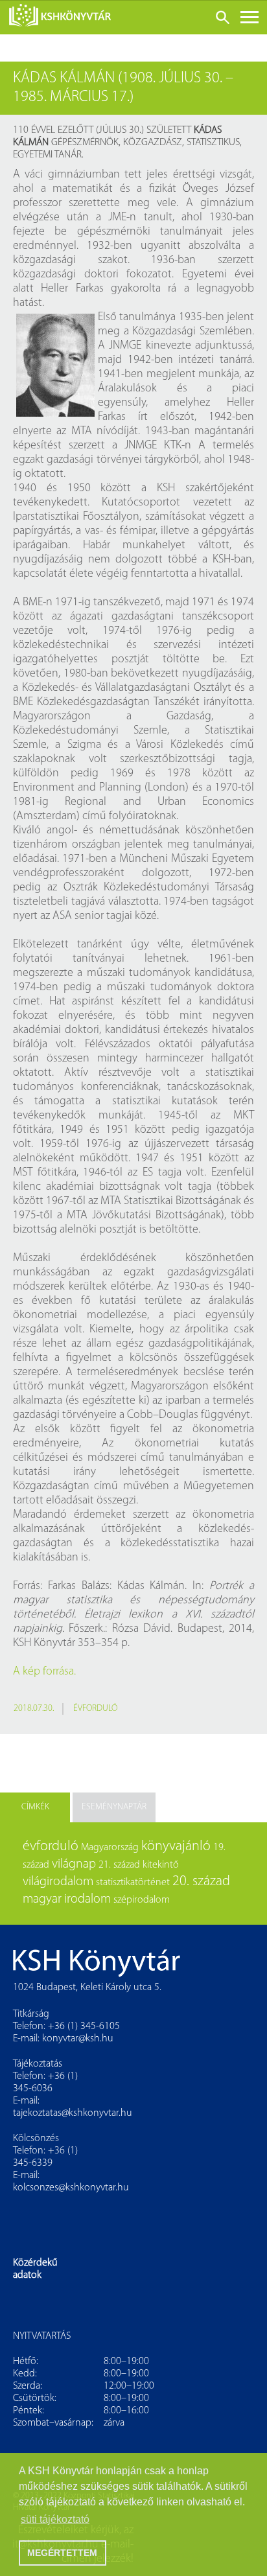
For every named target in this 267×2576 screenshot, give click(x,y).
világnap (74, 1864)
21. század (119, 1865)
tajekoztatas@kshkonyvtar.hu (73, 2113)
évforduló (95, 1709)
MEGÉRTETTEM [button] (62, 2553)
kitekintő (161, 1865)
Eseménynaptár (114, 1807)
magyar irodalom (67, 1899)
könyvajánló (176, 1847)
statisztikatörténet (133, 1883)
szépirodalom (142, 1900)
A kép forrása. (44, 1672)
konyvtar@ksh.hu (78, 2039)
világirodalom (58, 1882)
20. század (201, 1882)
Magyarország (110, 1848)
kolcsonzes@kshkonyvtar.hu (71, 2188)
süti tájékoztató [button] (55, 2519)
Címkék (35, 1807)
